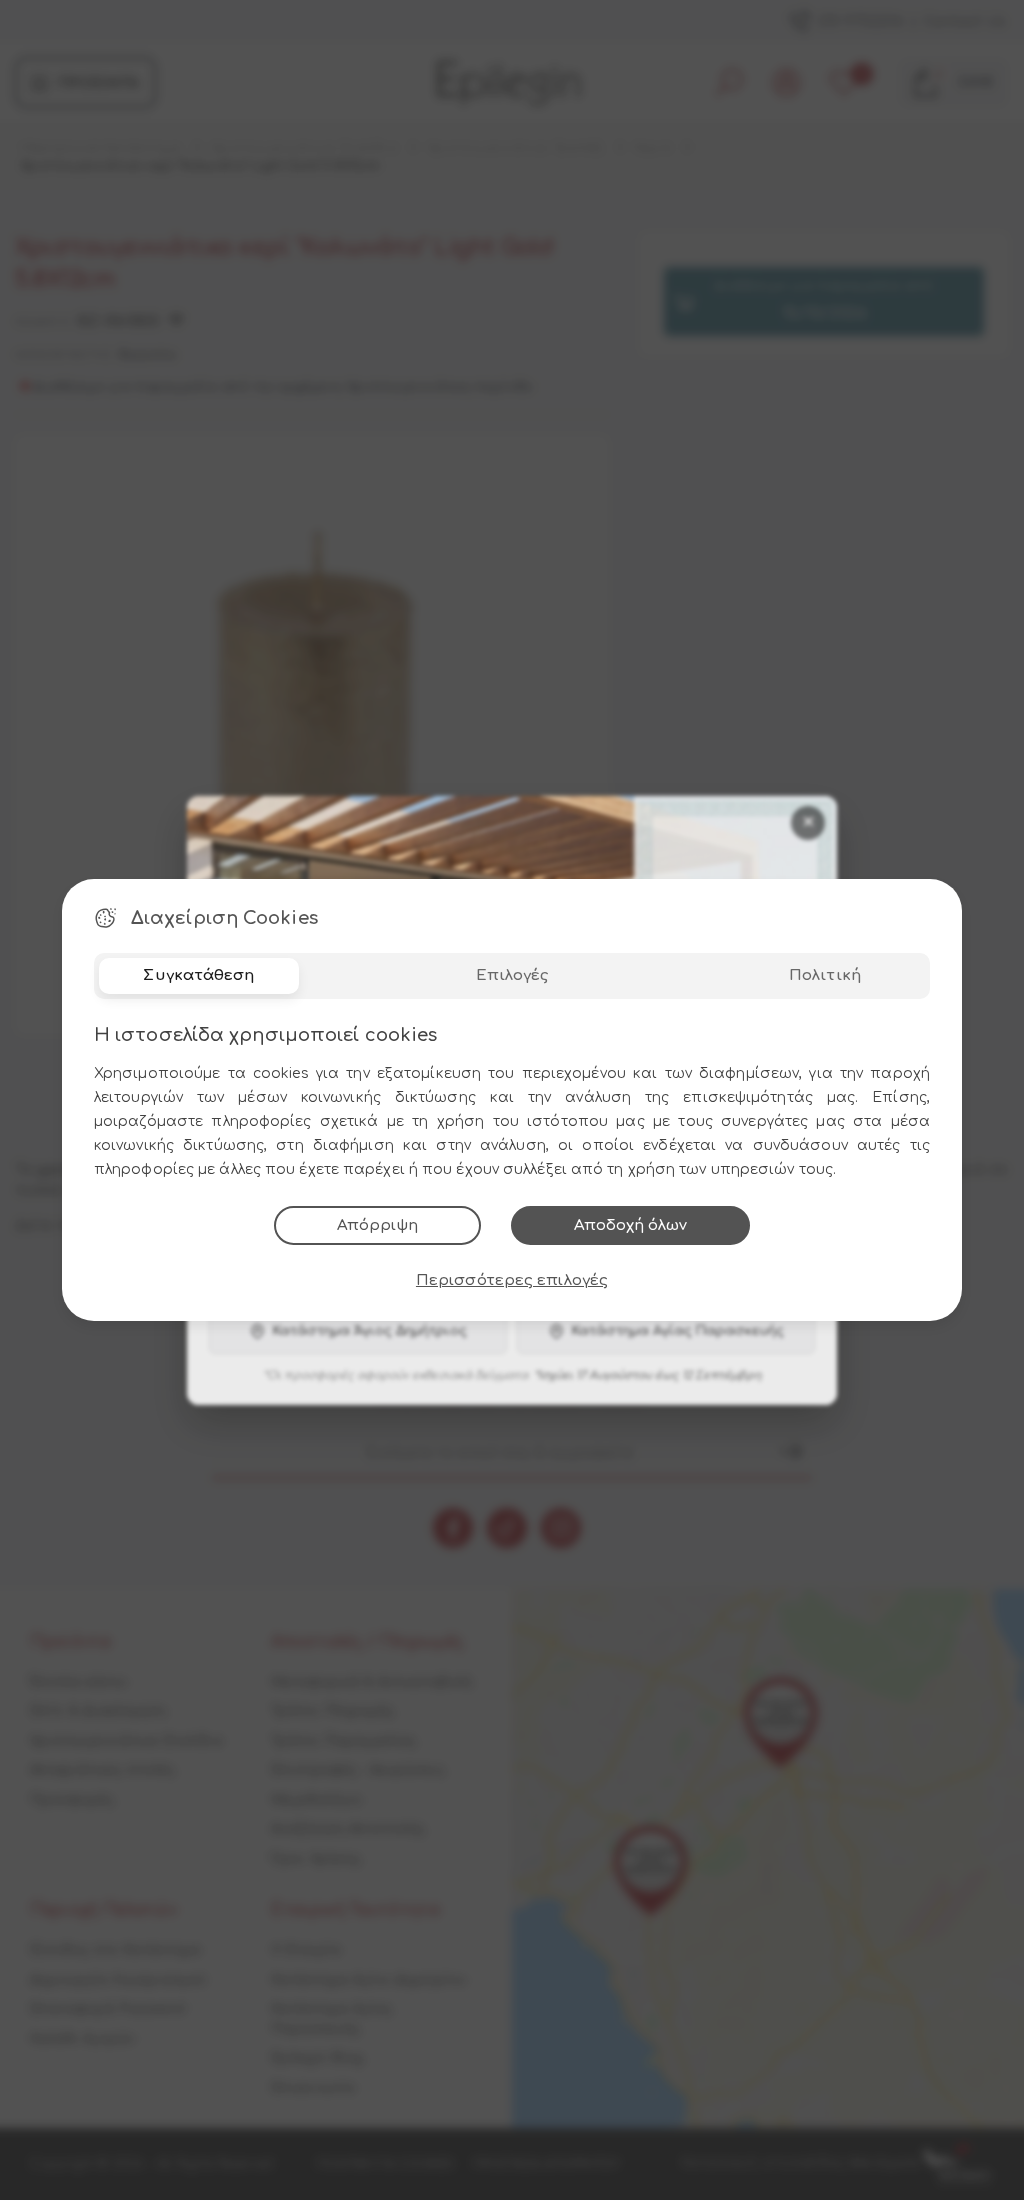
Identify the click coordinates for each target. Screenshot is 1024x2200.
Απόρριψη (377, 1225)
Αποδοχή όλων (630, 1225)
